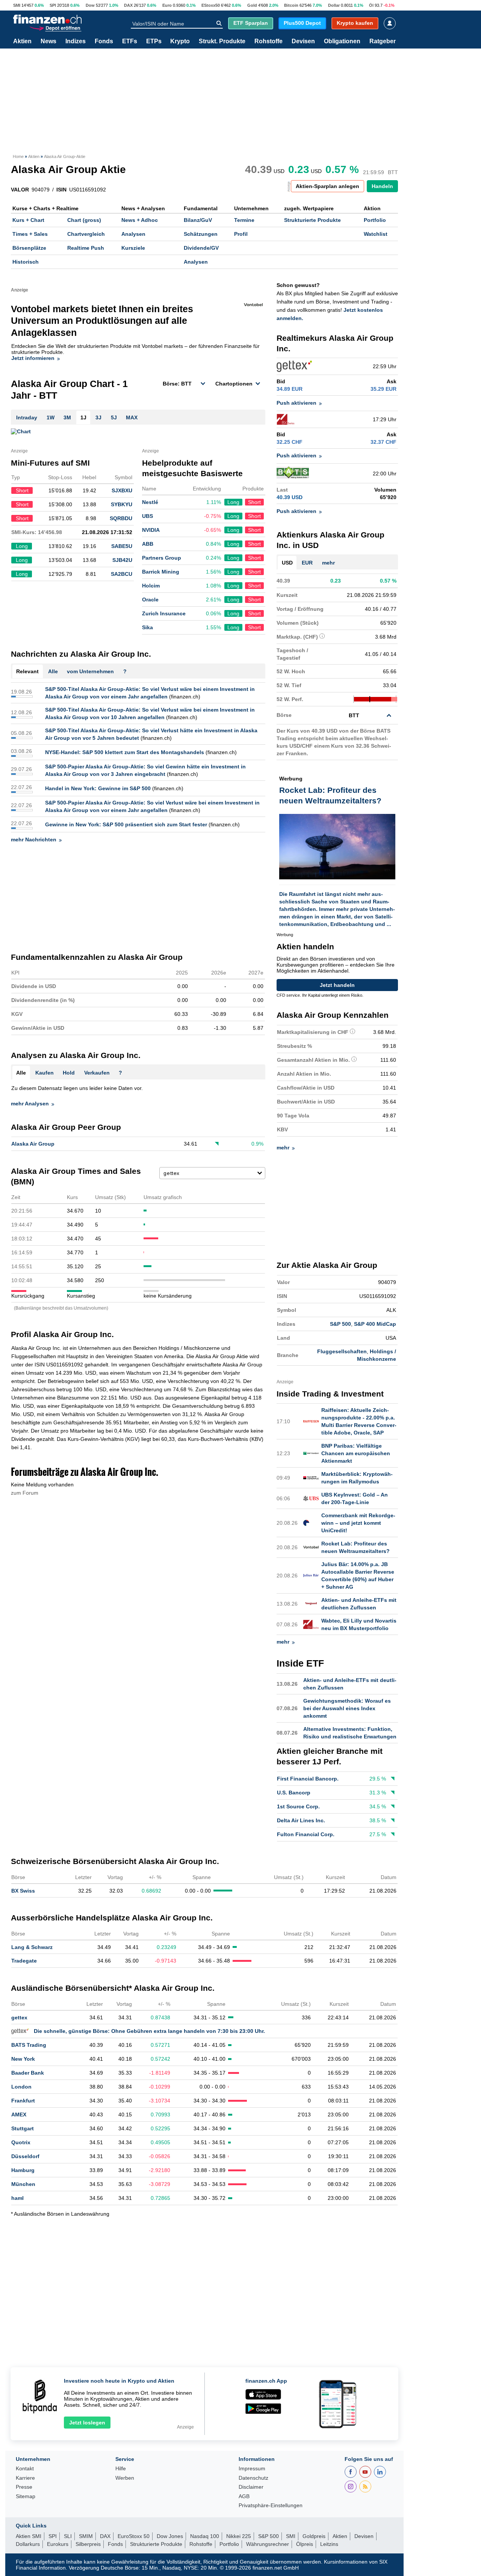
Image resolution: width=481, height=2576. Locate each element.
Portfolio (375, 220)
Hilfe (121, 2469)
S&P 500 (340, 1324)
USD (287, 563)
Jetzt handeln (337, 985)
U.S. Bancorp (294, 1793)
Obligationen (342, 41)
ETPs (154, 41)
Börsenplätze (29, 248)
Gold (252, 5)
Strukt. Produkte (222, 41)
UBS (147, 516)
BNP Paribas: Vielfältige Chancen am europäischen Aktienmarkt (356, 1453)
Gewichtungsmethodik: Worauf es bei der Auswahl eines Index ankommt (347, 1708)
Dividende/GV (201, 248)
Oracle (150, 600)
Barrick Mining (161, 572)
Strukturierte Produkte (312, 220)
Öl (371, 5)
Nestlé (150, 502)
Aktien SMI (29, 2536)
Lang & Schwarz (32, 1947)
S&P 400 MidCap (375, 1324)
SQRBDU (121, 518)
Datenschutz (253, 2478)
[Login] (390, 23)
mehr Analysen (30, 1104)
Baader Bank (28, 2073)
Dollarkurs (28, 2544)
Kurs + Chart (28, 220)
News (48, 41)
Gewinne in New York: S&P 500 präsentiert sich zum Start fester (126, 824)
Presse (24, 2487)
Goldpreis (314, 2536)
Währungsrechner (268, 2544)
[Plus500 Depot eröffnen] (55, 28)
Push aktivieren (296, 403)
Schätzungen (201, 234)
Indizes (76, 41)
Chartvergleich (86, 234)
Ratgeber (383, 41)
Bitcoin (291, 5)
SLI (68, 2536)
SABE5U (122, 546)
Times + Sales (30, 234)
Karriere (25, 2478)
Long (233, 502)
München (23, 2184)
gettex (19, 2017)
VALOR (20, 190)
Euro (167, 5)
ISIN (61, 190)
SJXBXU (122, 490)
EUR (307, 563)
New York (23, 2059)
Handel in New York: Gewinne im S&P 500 (98, 788)
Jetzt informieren (33, 358)
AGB (244, 2496)
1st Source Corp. (298, 1806)
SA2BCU (122, 574)
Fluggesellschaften (342, 1351)
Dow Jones (170, 2536)
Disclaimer (251, 2487)
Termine (244, 220)
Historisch (26, 262)
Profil (241, 234)
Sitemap (26, 2496)
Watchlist (376, 234)
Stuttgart (23, 2128)
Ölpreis (305, 2544)
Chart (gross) (84, 220)
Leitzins (329, 2544)
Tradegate (24, 1961)
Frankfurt (23, 2101)
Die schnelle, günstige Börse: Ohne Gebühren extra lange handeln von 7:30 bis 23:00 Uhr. (149, 2031)
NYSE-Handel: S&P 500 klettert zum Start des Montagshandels (125, 752)
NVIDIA (151, 530)
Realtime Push (86, 248)
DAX (128, 5)
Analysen (133, 234)
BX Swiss (23, 1891)
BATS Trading (29, 2045)
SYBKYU (122, 504)
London (21, 2087)
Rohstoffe (268, 41)
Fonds (104, 41)
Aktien (22, 41)
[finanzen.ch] (47, 19)
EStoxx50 (211, 5)
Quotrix (21, 2142)
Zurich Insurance (164, 613)
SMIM (86, 2536)
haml (17, 2198)
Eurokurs (58, 2544)
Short (254, 502)
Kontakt (25, 2469)
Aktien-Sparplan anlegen (327, 186)
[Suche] (219, 23)
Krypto (180, 41)
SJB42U (122, 560)
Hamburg (23, 2170)
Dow (90, 5)
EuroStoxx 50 (134, 2536)
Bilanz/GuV (198, 220)
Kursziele (133, 248)
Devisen (303, 41)
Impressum (252, 2469)
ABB (148, 544)
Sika (147, 627)
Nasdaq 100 (205, 2536)
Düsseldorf (25, 2156)
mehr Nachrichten (34, 839)
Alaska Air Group (33, 1144)
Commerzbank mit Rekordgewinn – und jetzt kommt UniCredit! (358, 1523)
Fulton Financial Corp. (306, 1834)
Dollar (334, 5)
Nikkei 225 (239, 2536)
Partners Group (162, 558)
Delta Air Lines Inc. (301, 1820)
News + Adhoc (140, 220)
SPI (53, 5)
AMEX (19, 2115)
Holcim (151, 586)
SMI (17, 5)
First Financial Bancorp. (308, 1779)
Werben (125, 2478)
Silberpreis (88, 2544)
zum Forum (25, 1493)
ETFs (130, 41)
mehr (328, 563)
